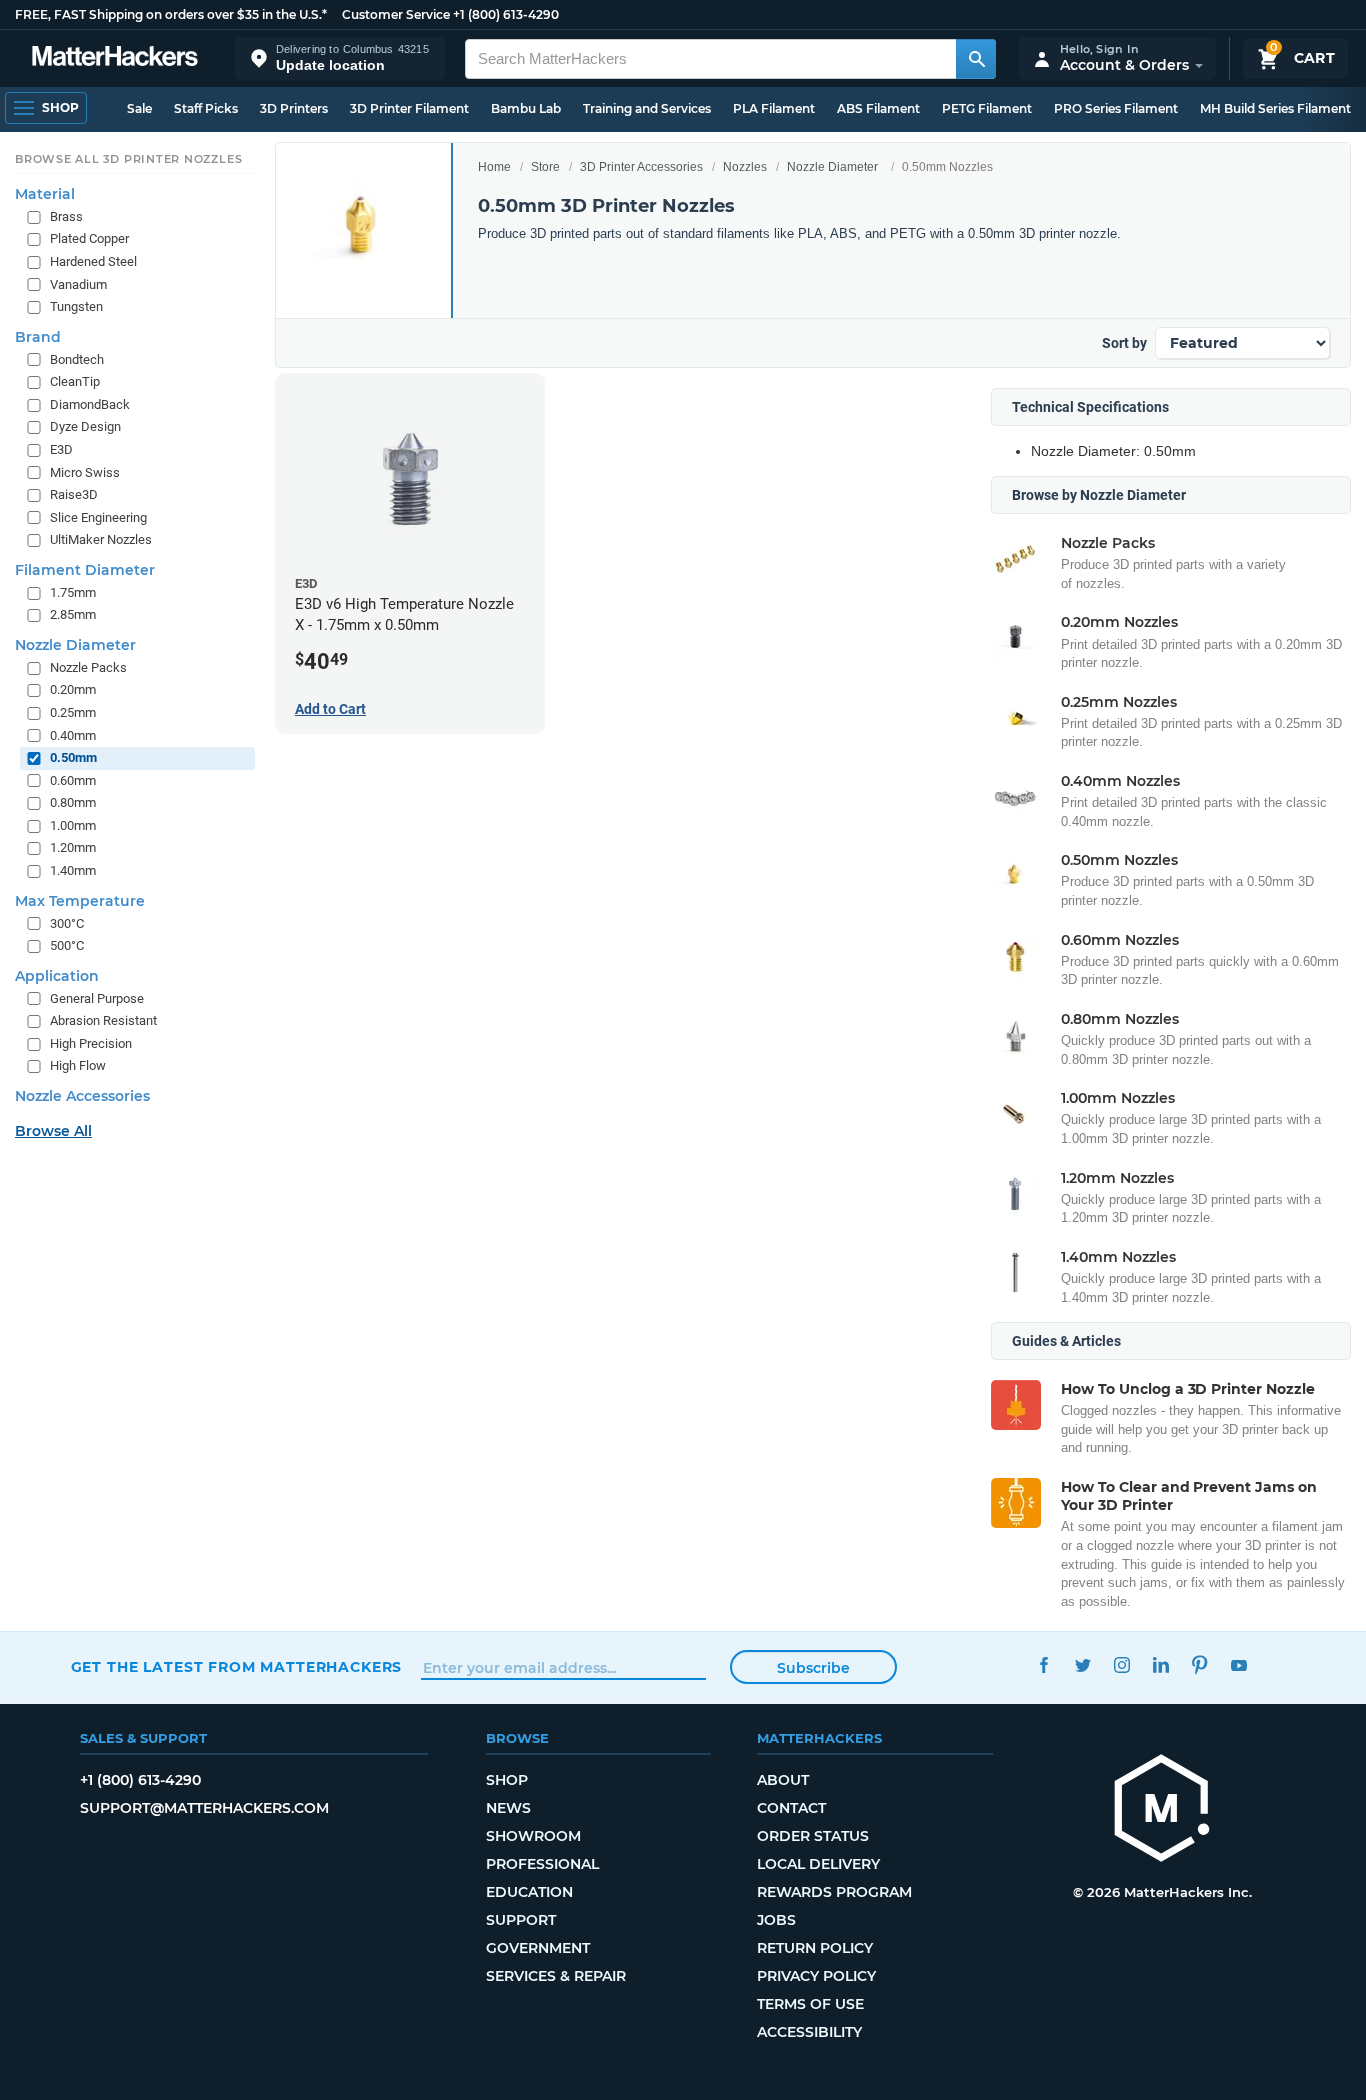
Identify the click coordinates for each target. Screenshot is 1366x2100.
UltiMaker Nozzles (101, 539)
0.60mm (73, 780)
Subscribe (813, 1668)
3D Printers (294, 108)
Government (538, 1948)
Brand (38, 337)
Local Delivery (818, 1864)
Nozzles (745, 167)
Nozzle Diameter (832, 167)
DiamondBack (90, 404)
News (508, 1808)
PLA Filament (774, 108)
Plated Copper (89, 238)
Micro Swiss (85, 471)
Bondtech (77, 359)
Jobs (776, 1920)
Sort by (1124, 343)
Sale (139, 108)
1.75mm (73, 592)
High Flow (78, 1065)
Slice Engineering (98, 516)
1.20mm (73, 847)
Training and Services (647, 108)
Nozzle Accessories (82, 1096)
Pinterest (1200, 1664)
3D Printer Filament (409, 108)
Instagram (1122, 1664)
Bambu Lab (526, 108)
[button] (340, 58)
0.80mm (73, 802)
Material (45, 194)
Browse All (53, 1131)
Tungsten (76, 306)
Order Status (813, 1836)
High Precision (91, 1043)
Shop (507, 1780)
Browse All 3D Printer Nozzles (128, 159)
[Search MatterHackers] (976, 59)
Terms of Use (810, 2004)
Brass (66, 216)
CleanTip (75, 381)
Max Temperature (80, 900)
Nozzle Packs (88, 667)
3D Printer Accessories (641, 167)
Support (521, 1920)
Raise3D (74, 494)
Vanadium (78, 283)
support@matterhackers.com (204, 1808)
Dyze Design (85, 426)
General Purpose (97, 997)
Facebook (1044, 1664)
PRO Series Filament (1116, 108)
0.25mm (73, 712)
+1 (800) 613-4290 (506, 14)
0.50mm (73, 757)
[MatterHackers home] (115, 58)
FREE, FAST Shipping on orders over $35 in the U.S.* (171, 14)
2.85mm (73, 614)
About (783, 1780)
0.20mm (73, 689)
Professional (542, 1864)
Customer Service (396, 14)
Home (494, 167)
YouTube (1239, 1664)
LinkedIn (1161, 1664)
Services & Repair (556, 1976)
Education (529, 1892)
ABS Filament (878, 108)
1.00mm (73, 825)
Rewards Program (834, 1892)
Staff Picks (206, 108)
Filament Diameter (85, 570)
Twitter (1083, 1664)
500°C (67, 945)
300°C (67, 922)
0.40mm (73, 734)
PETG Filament (987, 108)
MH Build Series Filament (1275, 108)
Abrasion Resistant (103, 1020)
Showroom (533, 1836)
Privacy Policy (816, 1976)
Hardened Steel (93, 261)
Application (57, 975)
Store (545, 167)
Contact (791, 1808)
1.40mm (73, 870)
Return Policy (815, 1948)
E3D (61, 449)
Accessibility (809, 2032)
